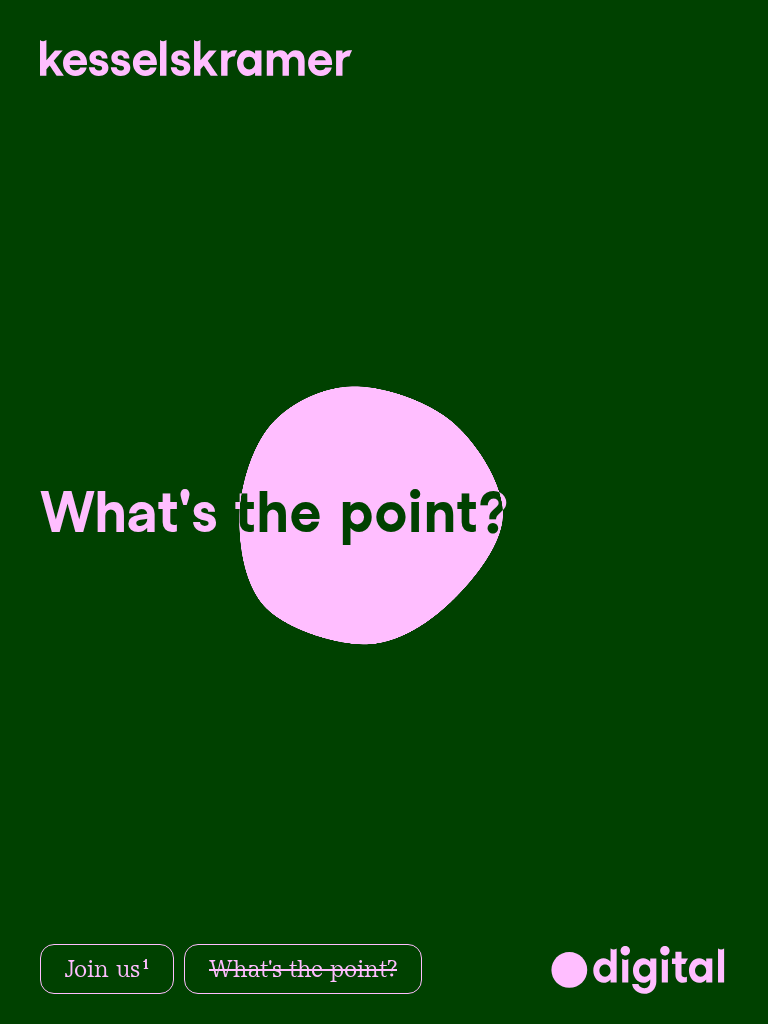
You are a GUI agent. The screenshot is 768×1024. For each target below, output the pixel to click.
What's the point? (303, 969)
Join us (107, 969)
